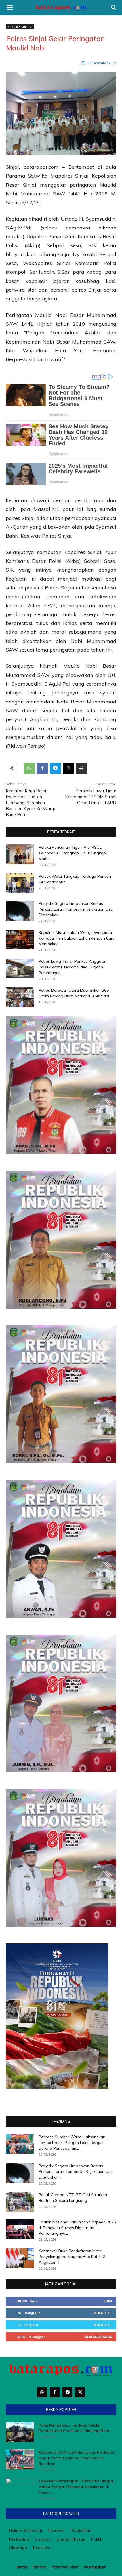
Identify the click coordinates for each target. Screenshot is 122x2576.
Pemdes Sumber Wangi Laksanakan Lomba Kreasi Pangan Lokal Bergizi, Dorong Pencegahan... (72, 2143)
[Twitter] (80, 2392)
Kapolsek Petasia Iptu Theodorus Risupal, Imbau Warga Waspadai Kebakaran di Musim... (77, 2487)
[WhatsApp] (29, 768)
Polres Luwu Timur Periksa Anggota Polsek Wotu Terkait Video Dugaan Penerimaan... (72, 967)
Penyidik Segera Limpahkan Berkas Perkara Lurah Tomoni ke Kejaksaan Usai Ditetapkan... (76, 909)
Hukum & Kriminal (20, 27)
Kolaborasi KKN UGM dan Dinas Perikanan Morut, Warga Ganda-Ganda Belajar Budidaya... (77, 2458)
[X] (68, 768)
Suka (108, 2301)
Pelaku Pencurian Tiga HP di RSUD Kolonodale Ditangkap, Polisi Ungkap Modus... (72, 853)
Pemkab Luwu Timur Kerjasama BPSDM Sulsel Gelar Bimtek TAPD (91, 797)
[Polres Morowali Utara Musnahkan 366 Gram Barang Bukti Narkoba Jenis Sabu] (20, 997)
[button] (10, 8)
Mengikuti (103, 2313)
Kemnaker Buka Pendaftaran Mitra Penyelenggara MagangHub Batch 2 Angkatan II (72, 2257)
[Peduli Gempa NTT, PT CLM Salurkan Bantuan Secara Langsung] (20, 2202)
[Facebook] (42, 768)
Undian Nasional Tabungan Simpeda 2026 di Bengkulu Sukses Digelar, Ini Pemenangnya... (77, 2228)
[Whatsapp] (42, 2392)
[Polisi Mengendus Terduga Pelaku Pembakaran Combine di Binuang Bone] (20, 2432)
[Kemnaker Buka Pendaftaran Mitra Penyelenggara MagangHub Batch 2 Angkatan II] (20, 2258)
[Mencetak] (81, 768)
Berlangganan (99, 2337)
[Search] (114, 8)
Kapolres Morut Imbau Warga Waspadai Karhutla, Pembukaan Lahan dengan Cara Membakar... (77, 938)
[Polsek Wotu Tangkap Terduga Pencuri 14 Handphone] (20, 883)
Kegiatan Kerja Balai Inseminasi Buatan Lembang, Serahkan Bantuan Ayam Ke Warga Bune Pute (31, 803)
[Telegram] (55, 768)
